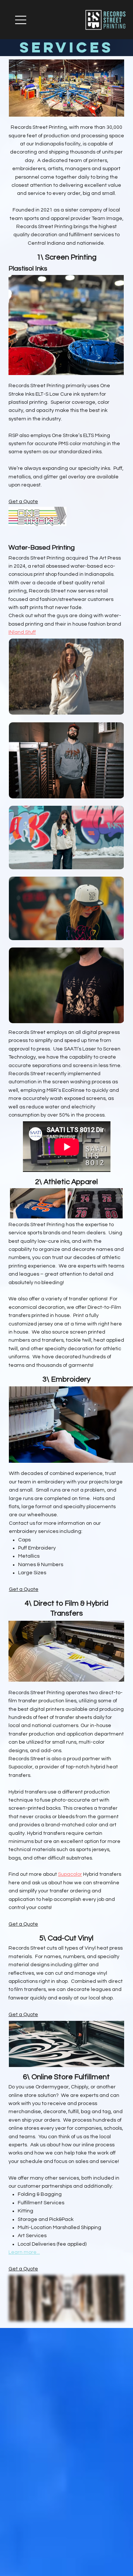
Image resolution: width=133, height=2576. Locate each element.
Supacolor (70, 1874)
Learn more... (24, 2252)
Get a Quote (23, 502)
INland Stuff (22, 632)
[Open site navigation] (21, 20)
